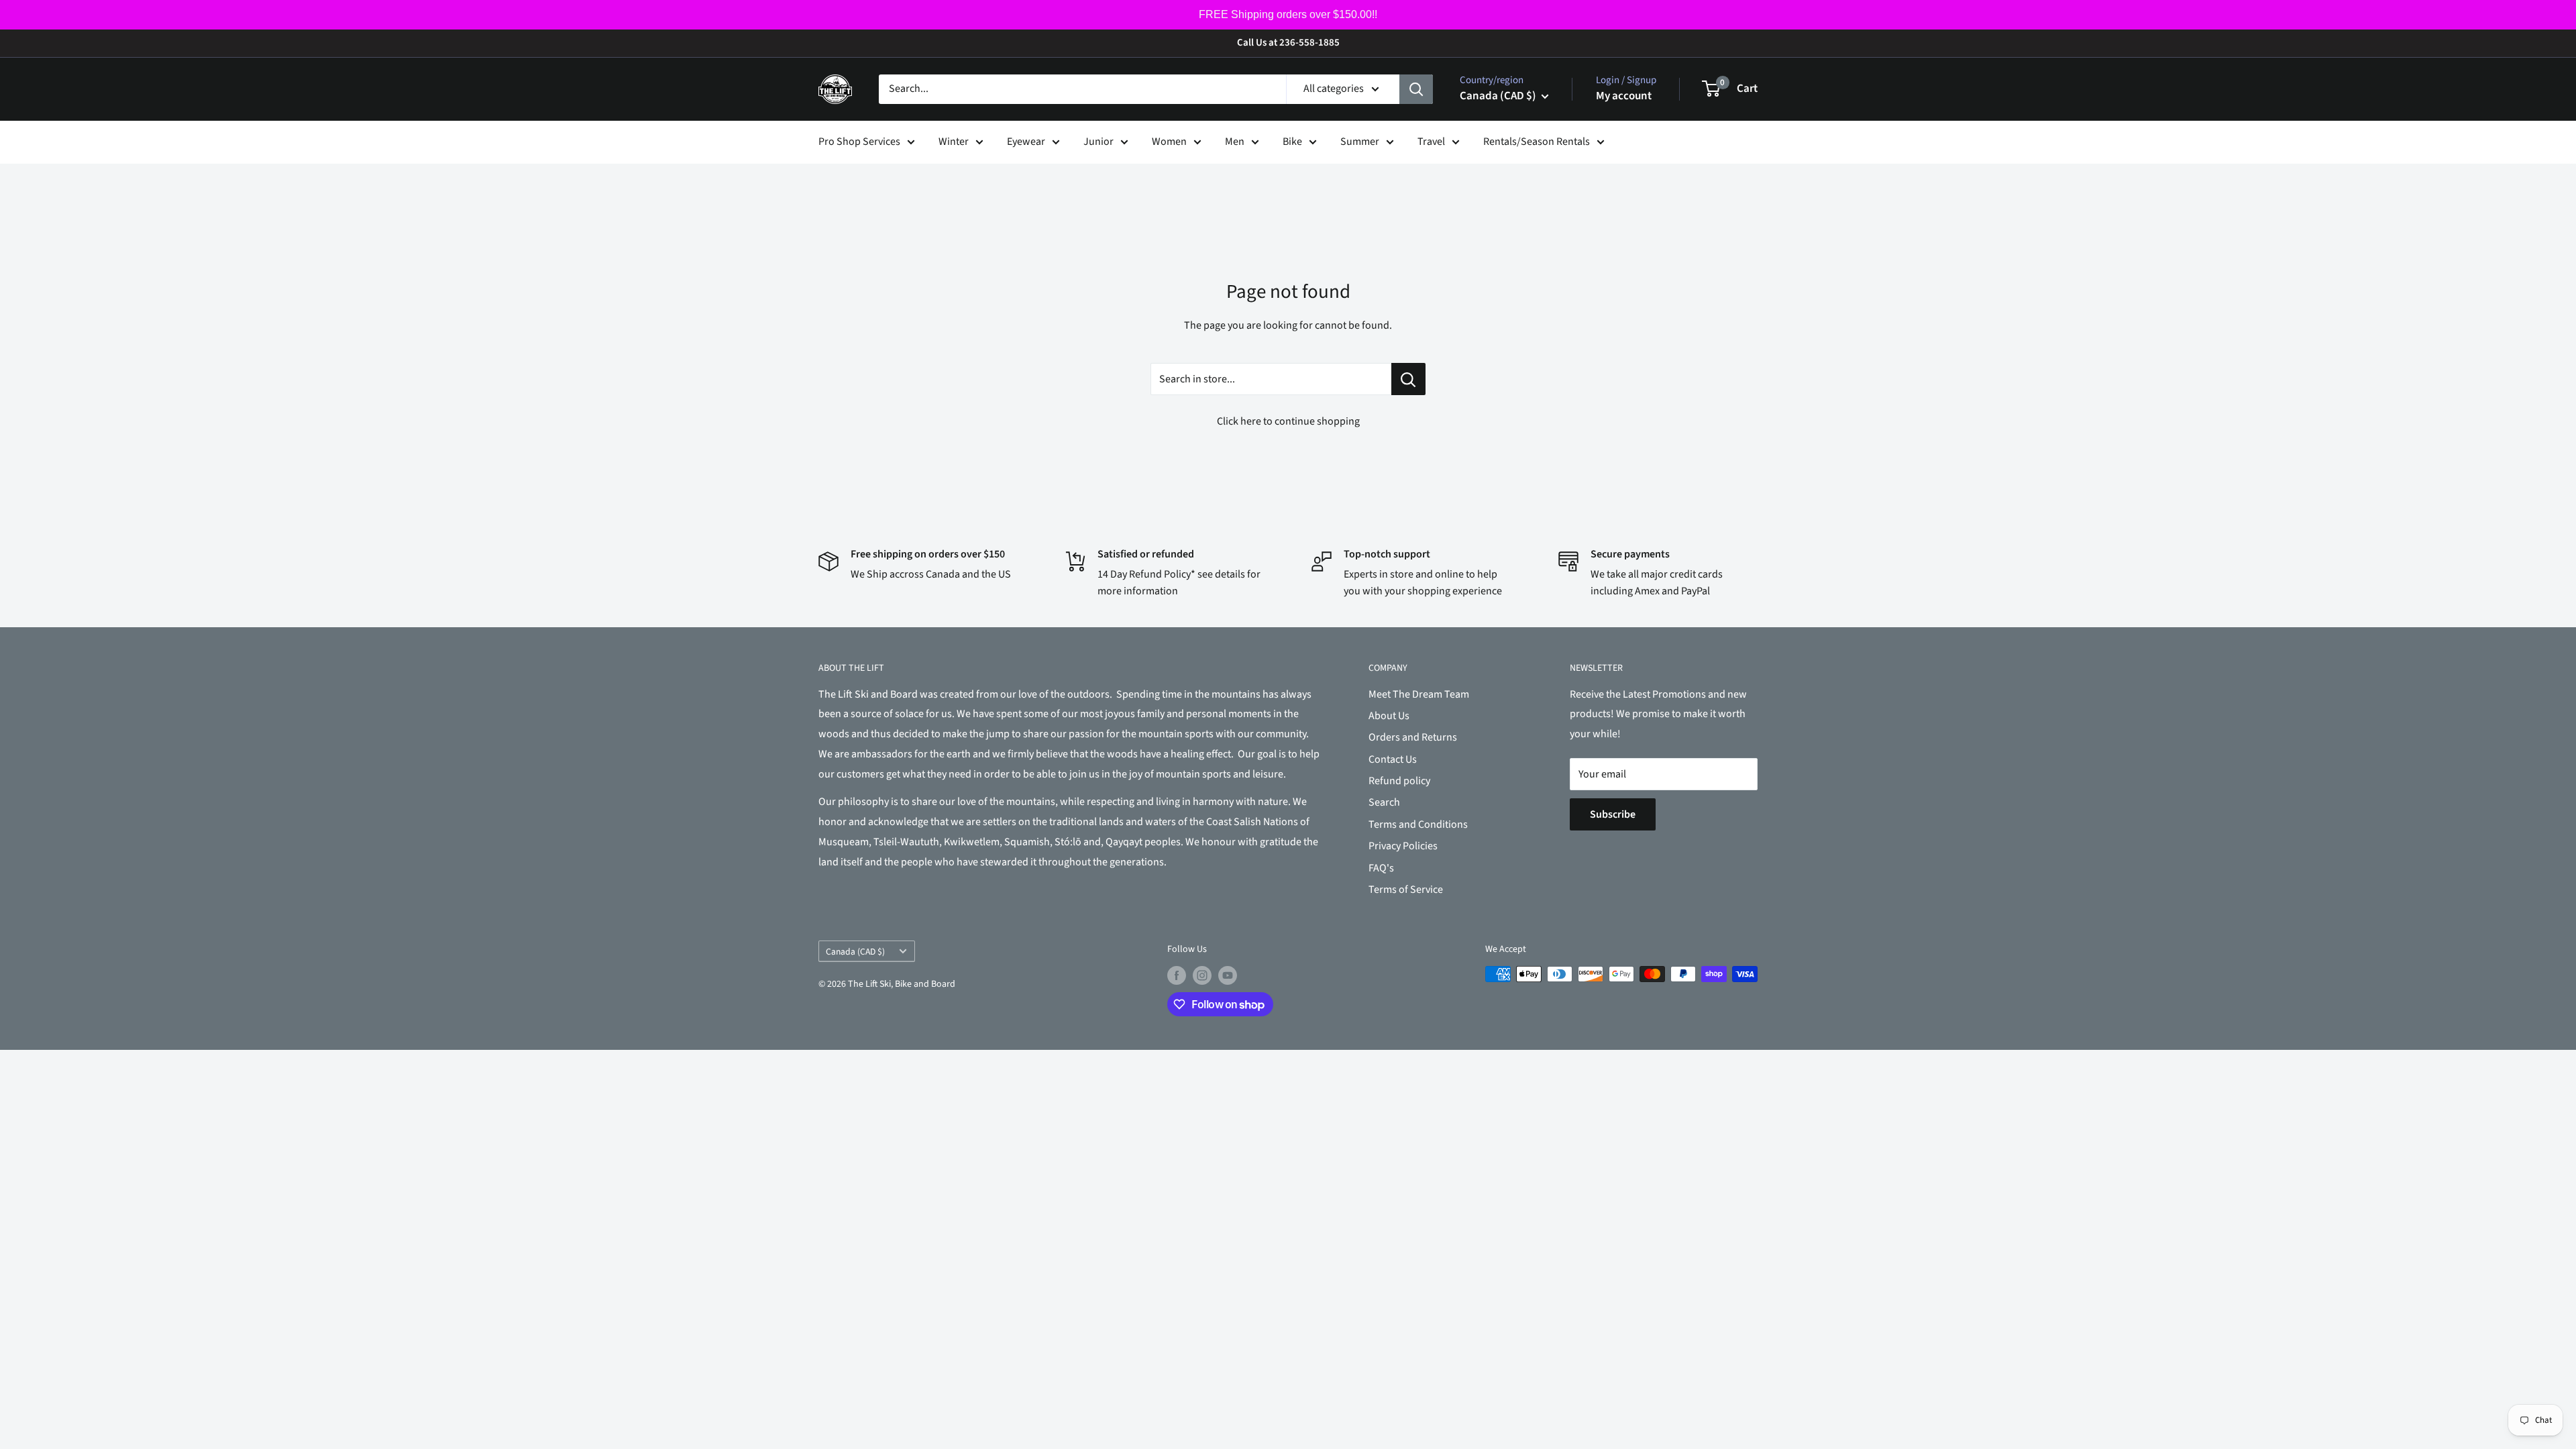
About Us (1389, 716)
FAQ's (1381, 868)
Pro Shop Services (859, 142)
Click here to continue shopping (1288, 421)
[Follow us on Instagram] (1202, 975)
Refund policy (1399, 781)
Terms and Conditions (1418, 824)
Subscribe (1613, 814)
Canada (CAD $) (855, 952)
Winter (954, 142)
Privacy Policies (1403, 846)
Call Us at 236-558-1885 (1288, 43)
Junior (1098, 142)
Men (1235, 142)
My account (1624, 96)
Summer (1360, 142)
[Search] (1416, 89)
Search (1384, 802)
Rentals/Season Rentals (1537, 142)
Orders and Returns (1413, 737)
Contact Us (1393, 759)
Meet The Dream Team (1419, 694)
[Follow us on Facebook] (1177, 975)
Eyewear (1026, 142)
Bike (1292, 142)
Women (1169, 142)
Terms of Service (1406, 890)
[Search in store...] (1408, 379)
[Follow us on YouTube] (1228, 975)
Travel (1431, 142)
